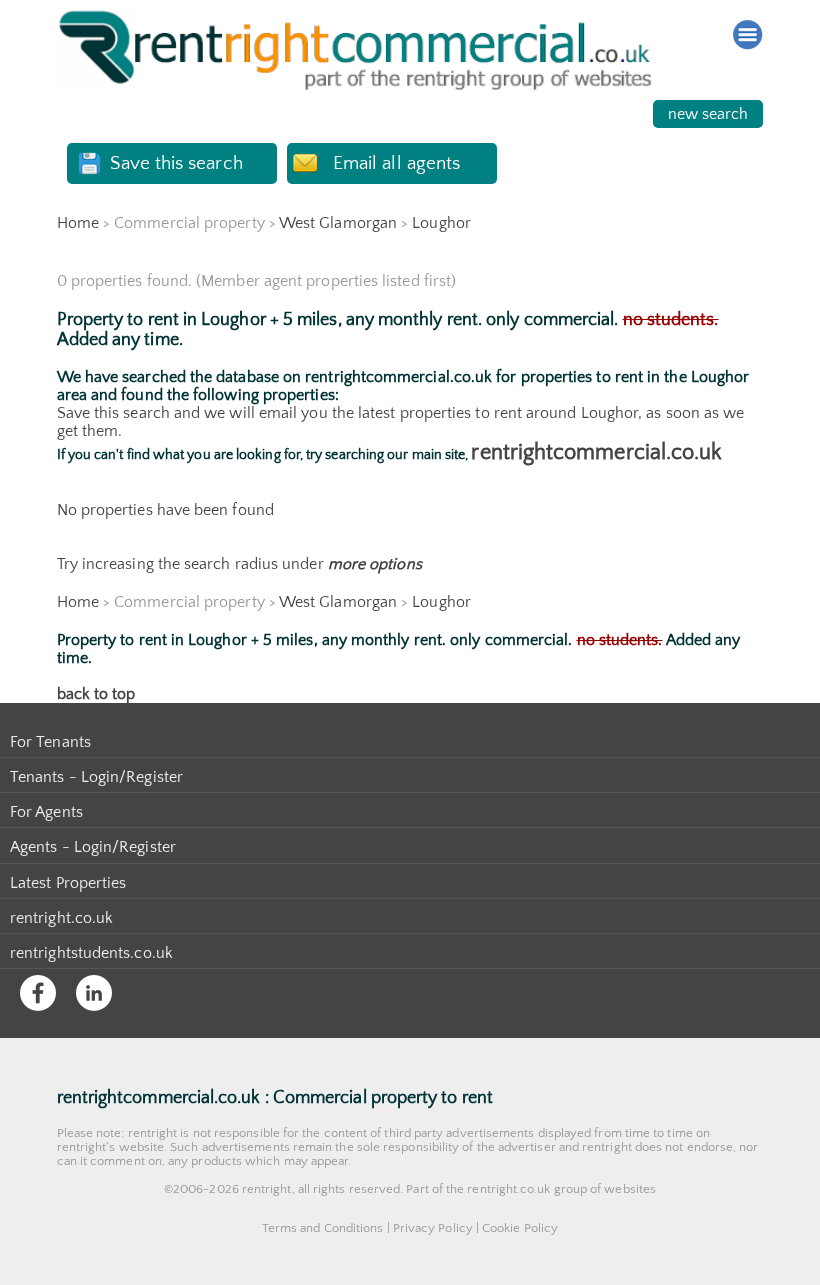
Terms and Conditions (323, 1228)
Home (78, 223)
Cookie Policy (520, 1228)
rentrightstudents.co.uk (91, 953)
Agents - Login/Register (93, 847)
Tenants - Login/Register (96, 777)
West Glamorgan (338, 223)
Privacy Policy (433, 1228)
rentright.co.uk (61, 918)
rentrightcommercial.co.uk (596, 452)
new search (708, 114)
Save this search (176, 163)
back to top (96, 694)
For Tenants (50, 742)
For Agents (46, 812)
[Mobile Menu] (748, 35)
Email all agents (396, 163)
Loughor (441, 223)
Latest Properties (68, 883)
